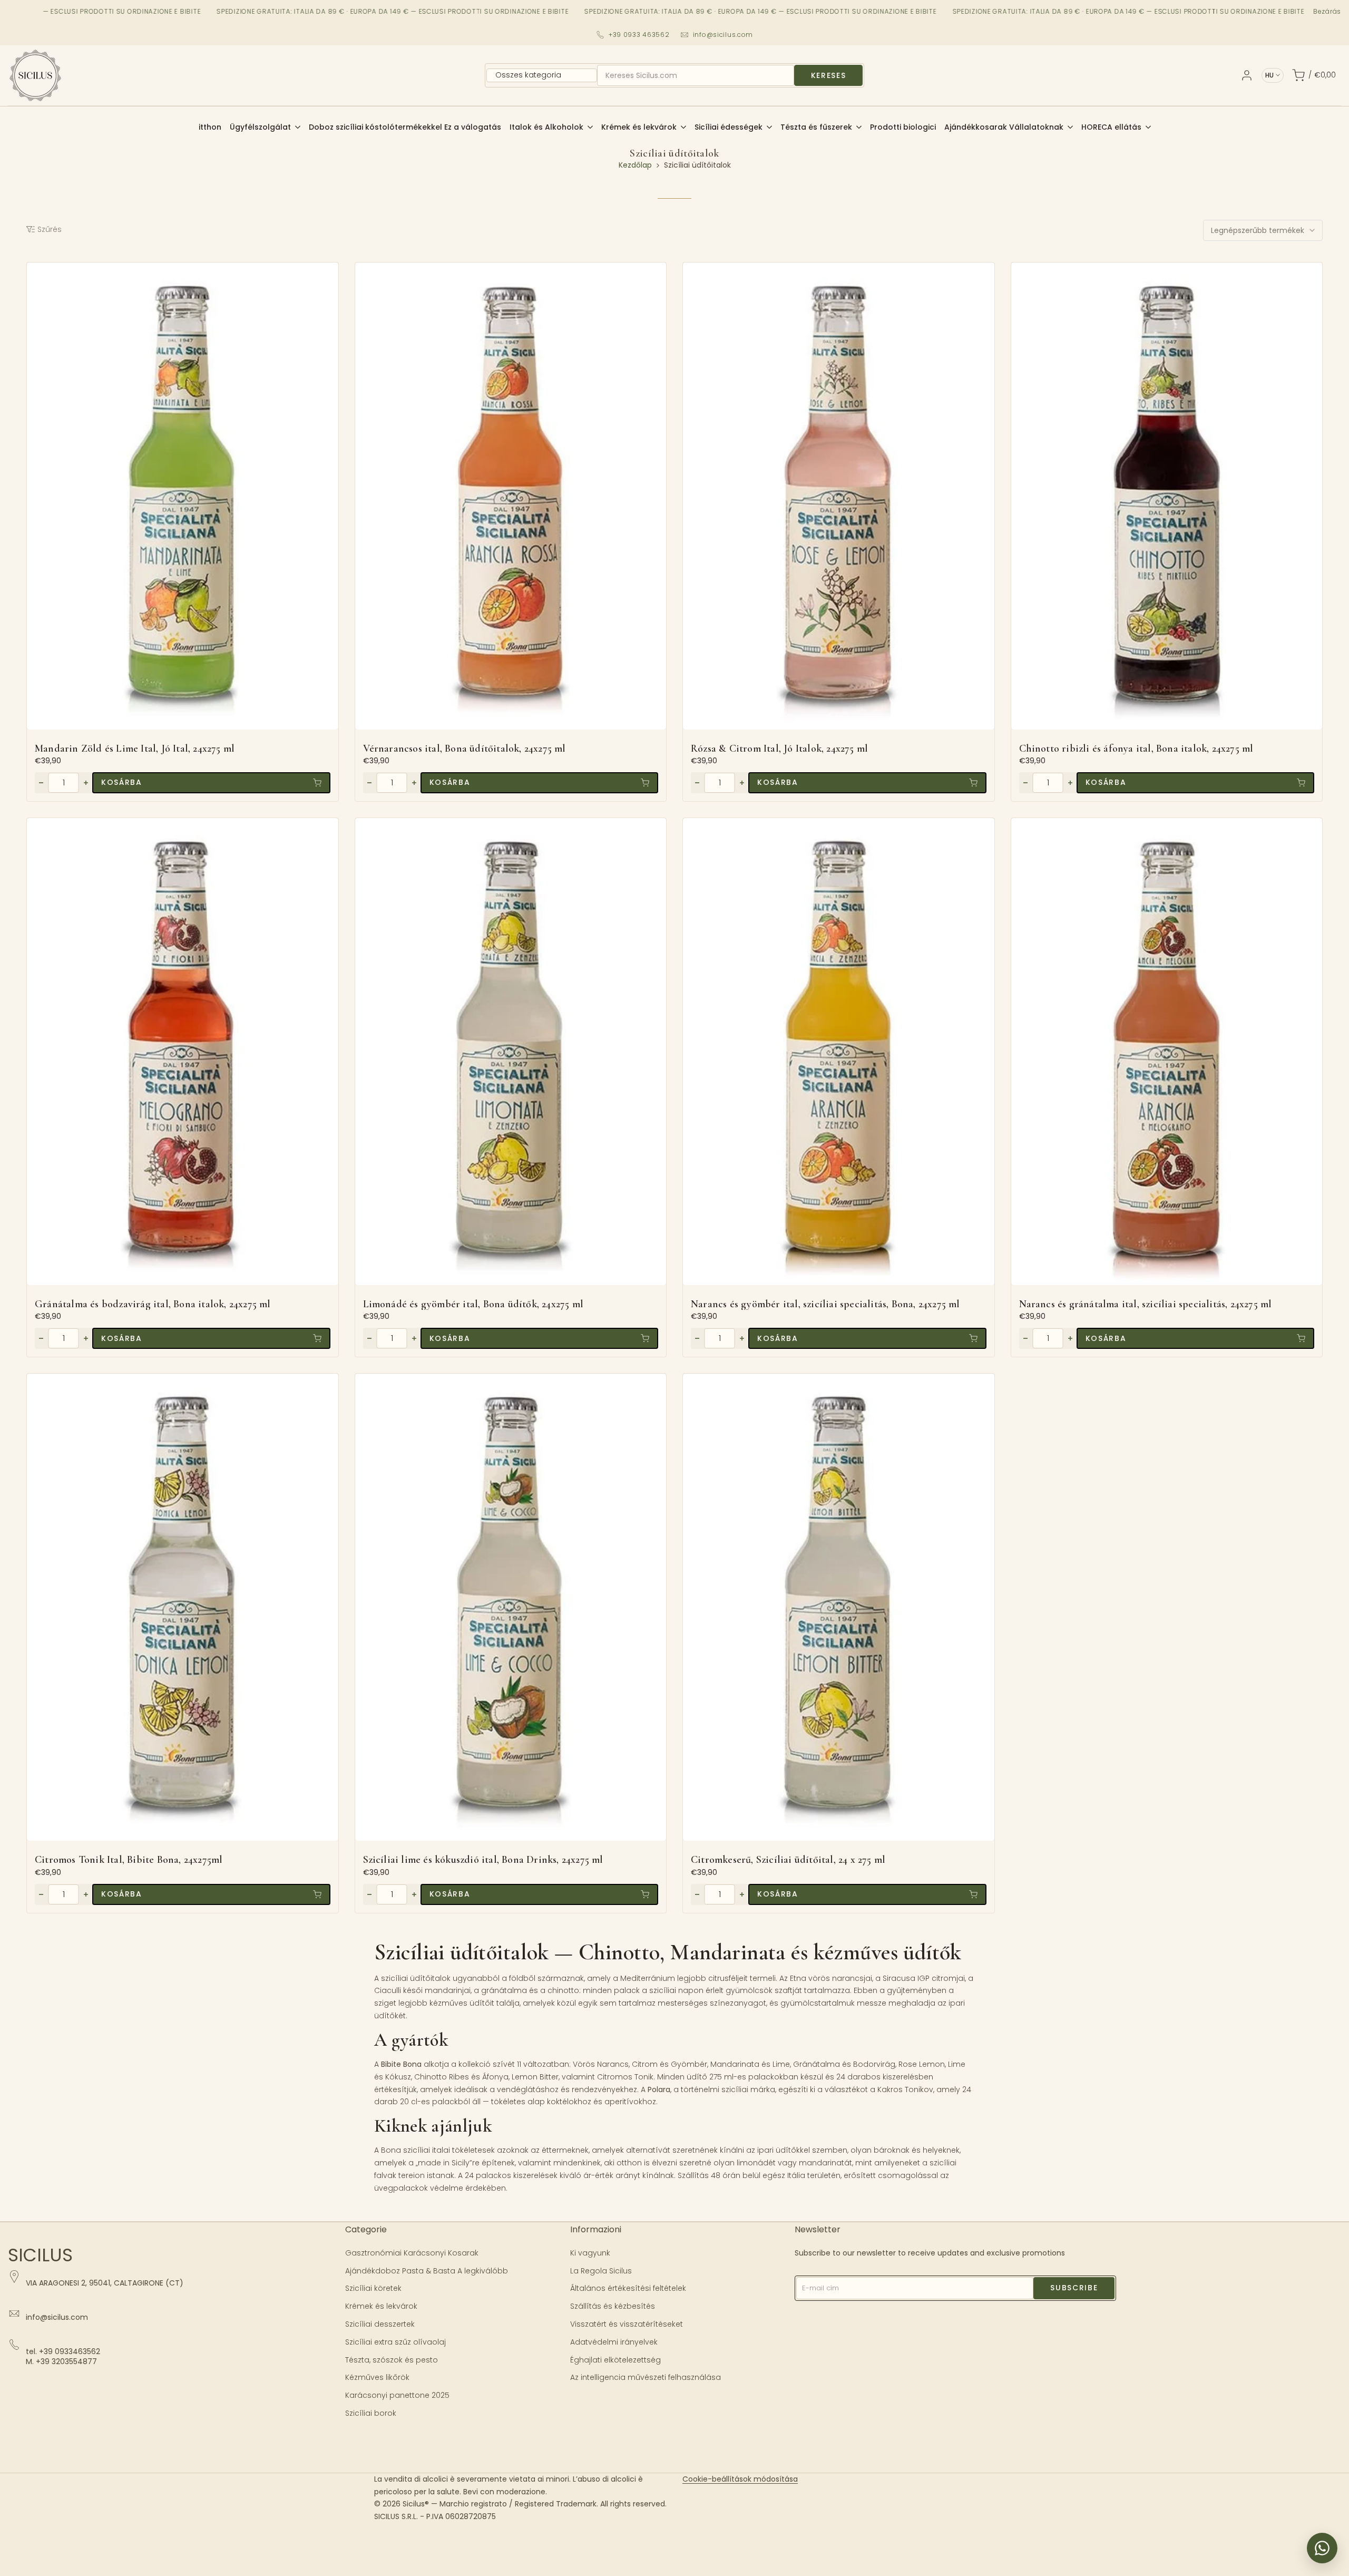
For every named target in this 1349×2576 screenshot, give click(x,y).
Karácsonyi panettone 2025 (397, 2395)
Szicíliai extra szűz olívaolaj (395, 2342)
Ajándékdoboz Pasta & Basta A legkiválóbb (427, 2271)
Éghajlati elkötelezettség (615, 2360)
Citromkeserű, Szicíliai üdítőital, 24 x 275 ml (788, 1860)
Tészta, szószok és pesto (392, 2360)
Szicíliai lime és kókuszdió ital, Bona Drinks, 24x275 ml (483, 1860)
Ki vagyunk (590, 2253)
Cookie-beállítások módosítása (740, 2479)
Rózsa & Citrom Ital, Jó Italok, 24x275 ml (779, 749)
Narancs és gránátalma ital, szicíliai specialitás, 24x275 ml (1146, 1304)
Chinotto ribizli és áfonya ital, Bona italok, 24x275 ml (1136, 749)
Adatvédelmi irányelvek (614, 2342)
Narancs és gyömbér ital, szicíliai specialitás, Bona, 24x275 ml (825, 1304)
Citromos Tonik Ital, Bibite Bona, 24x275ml (129, 1860)
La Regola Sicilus (601, 2271)
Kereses (829, 75)
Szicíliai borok (371, 2413)
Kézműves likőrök (377, 2377)
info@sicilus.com (723, 35)
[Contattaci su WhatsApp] (1322, 2548)
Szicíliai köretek (373, 2288)
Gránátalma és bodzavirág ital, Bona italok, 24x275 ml (153, 1304)
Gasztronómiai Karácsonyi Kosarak (412, 2253)
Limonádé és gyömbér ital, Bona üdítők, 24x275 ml (473, 1304)
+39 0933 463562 (639, 35)
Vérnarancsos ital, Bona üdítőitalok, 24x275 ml (465, 749)
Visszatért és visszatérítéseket (627, 2324)
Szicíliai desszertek (380, 2324)
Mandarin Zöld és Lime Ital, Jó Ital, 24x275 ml (135, 749)
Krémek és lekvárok (381, 2306)
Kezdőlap (635, 165)
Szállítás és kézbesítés (613, 2306)
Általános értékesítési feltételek (628, 2288)
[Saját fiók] (1247, 75)
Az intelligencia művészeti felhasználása (646, 2377)
